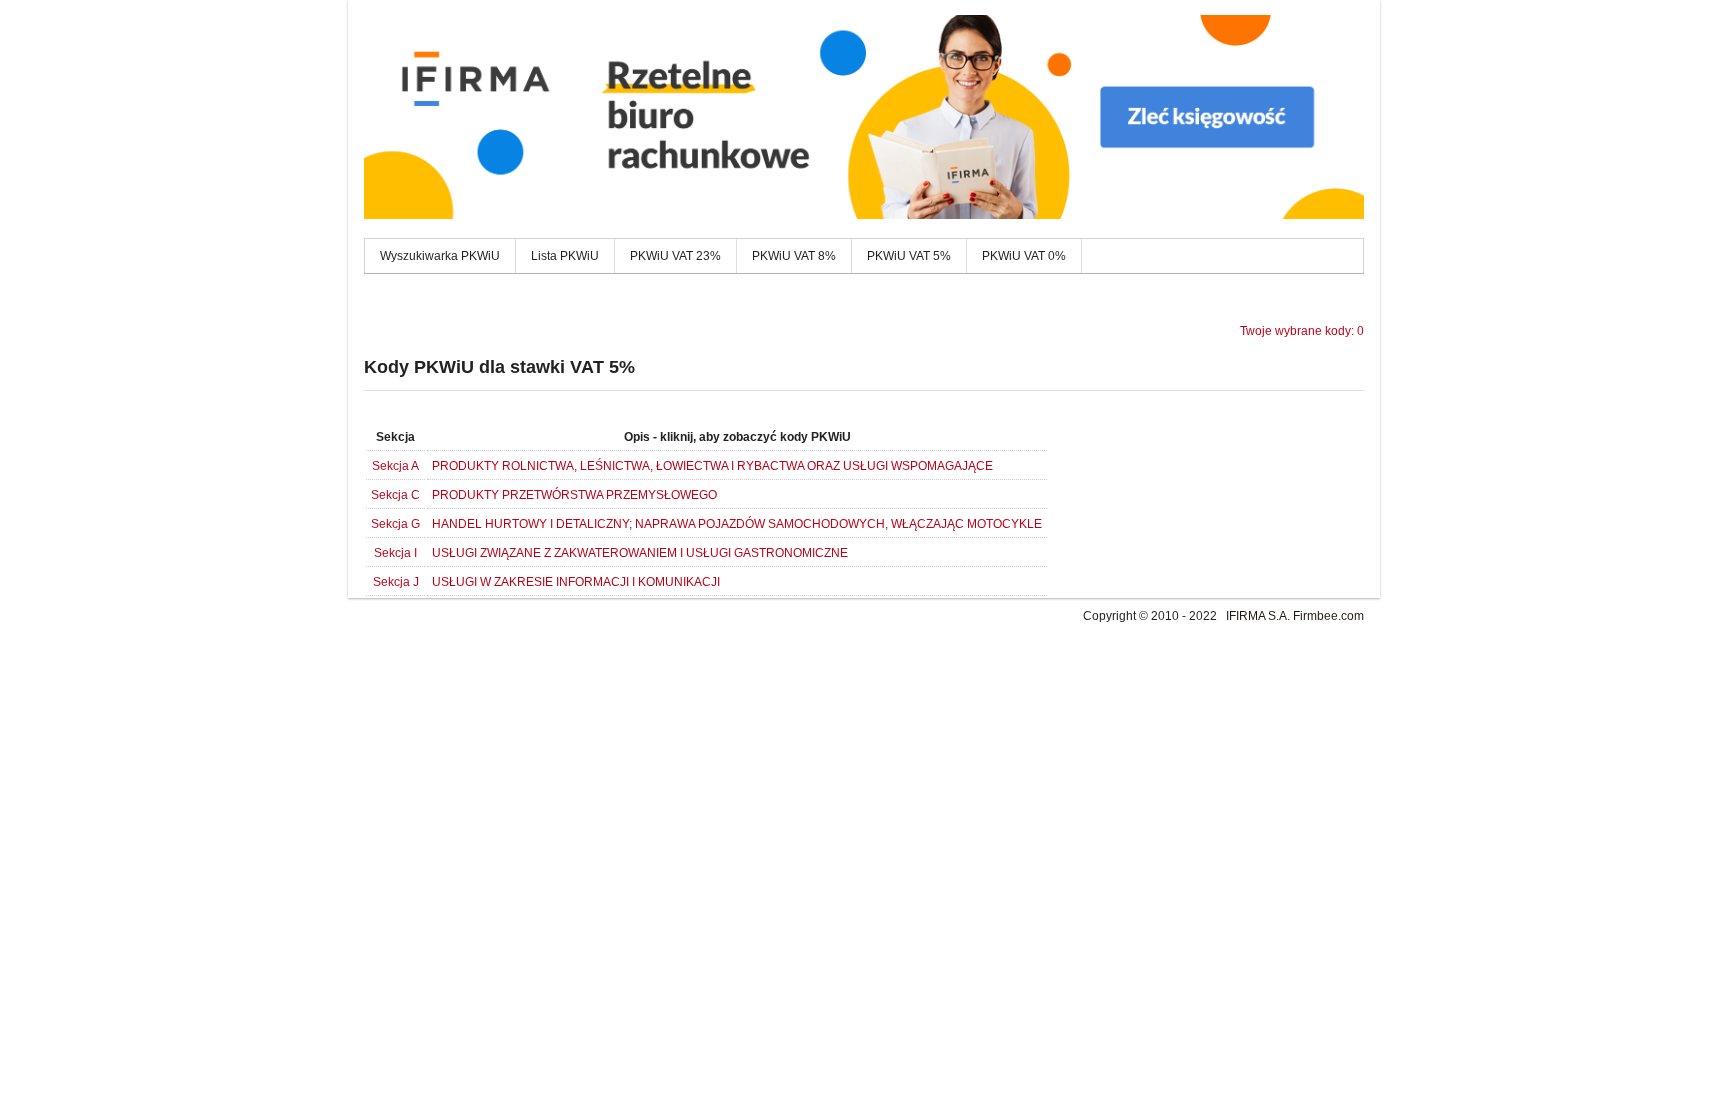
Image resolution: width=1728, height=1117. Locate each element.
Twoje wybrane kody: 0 (1302, 331)
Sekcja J (396, 582)
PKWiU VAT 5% (909, 256)
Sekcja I (395, 553)
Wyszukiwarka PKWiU (440, 256)
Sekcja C (395, 495)
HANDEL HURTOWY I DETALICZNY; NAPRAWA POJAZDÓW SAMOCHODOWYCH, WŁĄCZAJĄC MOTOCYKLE (737, 524)
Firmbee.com (1328, 616)
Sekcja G (395, 524)
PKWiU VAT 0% (1024, 256)
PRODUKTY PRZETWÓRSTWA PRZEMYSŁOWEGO (574, 495)
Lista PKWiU (565, 256)
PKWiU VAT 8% (794, 256)
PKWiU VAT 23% (675, 256)
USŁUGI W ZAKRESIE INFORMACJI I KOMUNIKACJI (576, 582)
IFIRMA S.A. (1258, 616)
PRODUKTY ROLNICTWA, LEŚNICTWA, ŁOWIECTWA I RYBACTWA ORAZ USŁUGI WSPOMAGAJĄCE (712, 466)
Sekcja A (395, 466)
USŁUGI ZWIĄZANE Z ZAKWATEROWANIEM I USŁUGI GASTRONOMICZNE (640, 553)
